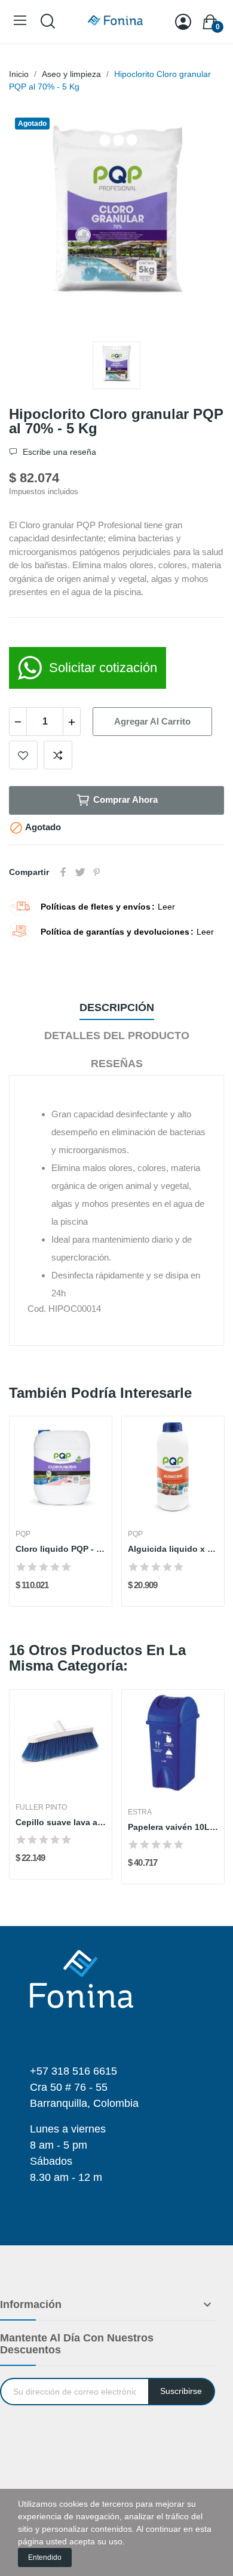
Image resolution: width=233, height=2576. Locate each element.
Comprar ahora (125, 799)
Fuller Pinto (41, 1807)
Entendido (45, 2557)
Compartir (63, 872)
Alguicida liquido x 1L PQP (173, 1549)
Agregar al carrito (152, 721)
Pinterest (97, 872)
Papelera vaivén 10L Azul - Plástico (173, 1827)
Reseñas (117, 1064)
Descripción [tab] (117, 1007)
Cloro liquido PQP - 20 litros (61, 1549)
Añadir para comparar (58, 755)
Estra (140, 1812)
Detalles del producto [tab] (117, 1036)
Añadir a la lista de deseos (23, 755)
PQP (23, 1534)
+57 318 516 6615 (73, 2071)
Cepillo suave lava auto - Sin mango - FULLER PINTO (61, 1822)
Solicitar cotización (103, 668)
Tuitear (80, 872)
